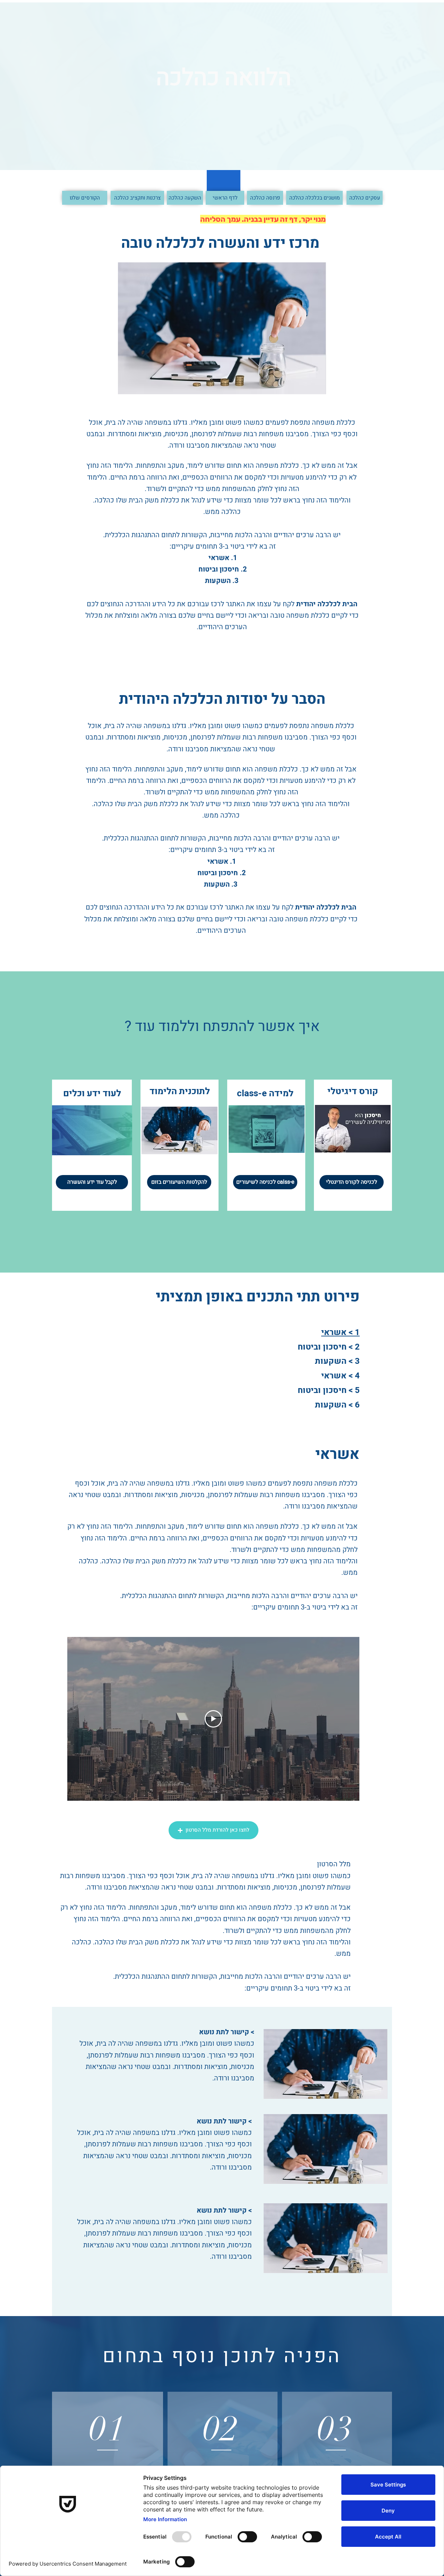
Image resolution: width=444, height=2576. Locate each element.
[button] (214, 1830)
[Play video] (213, 1719)
